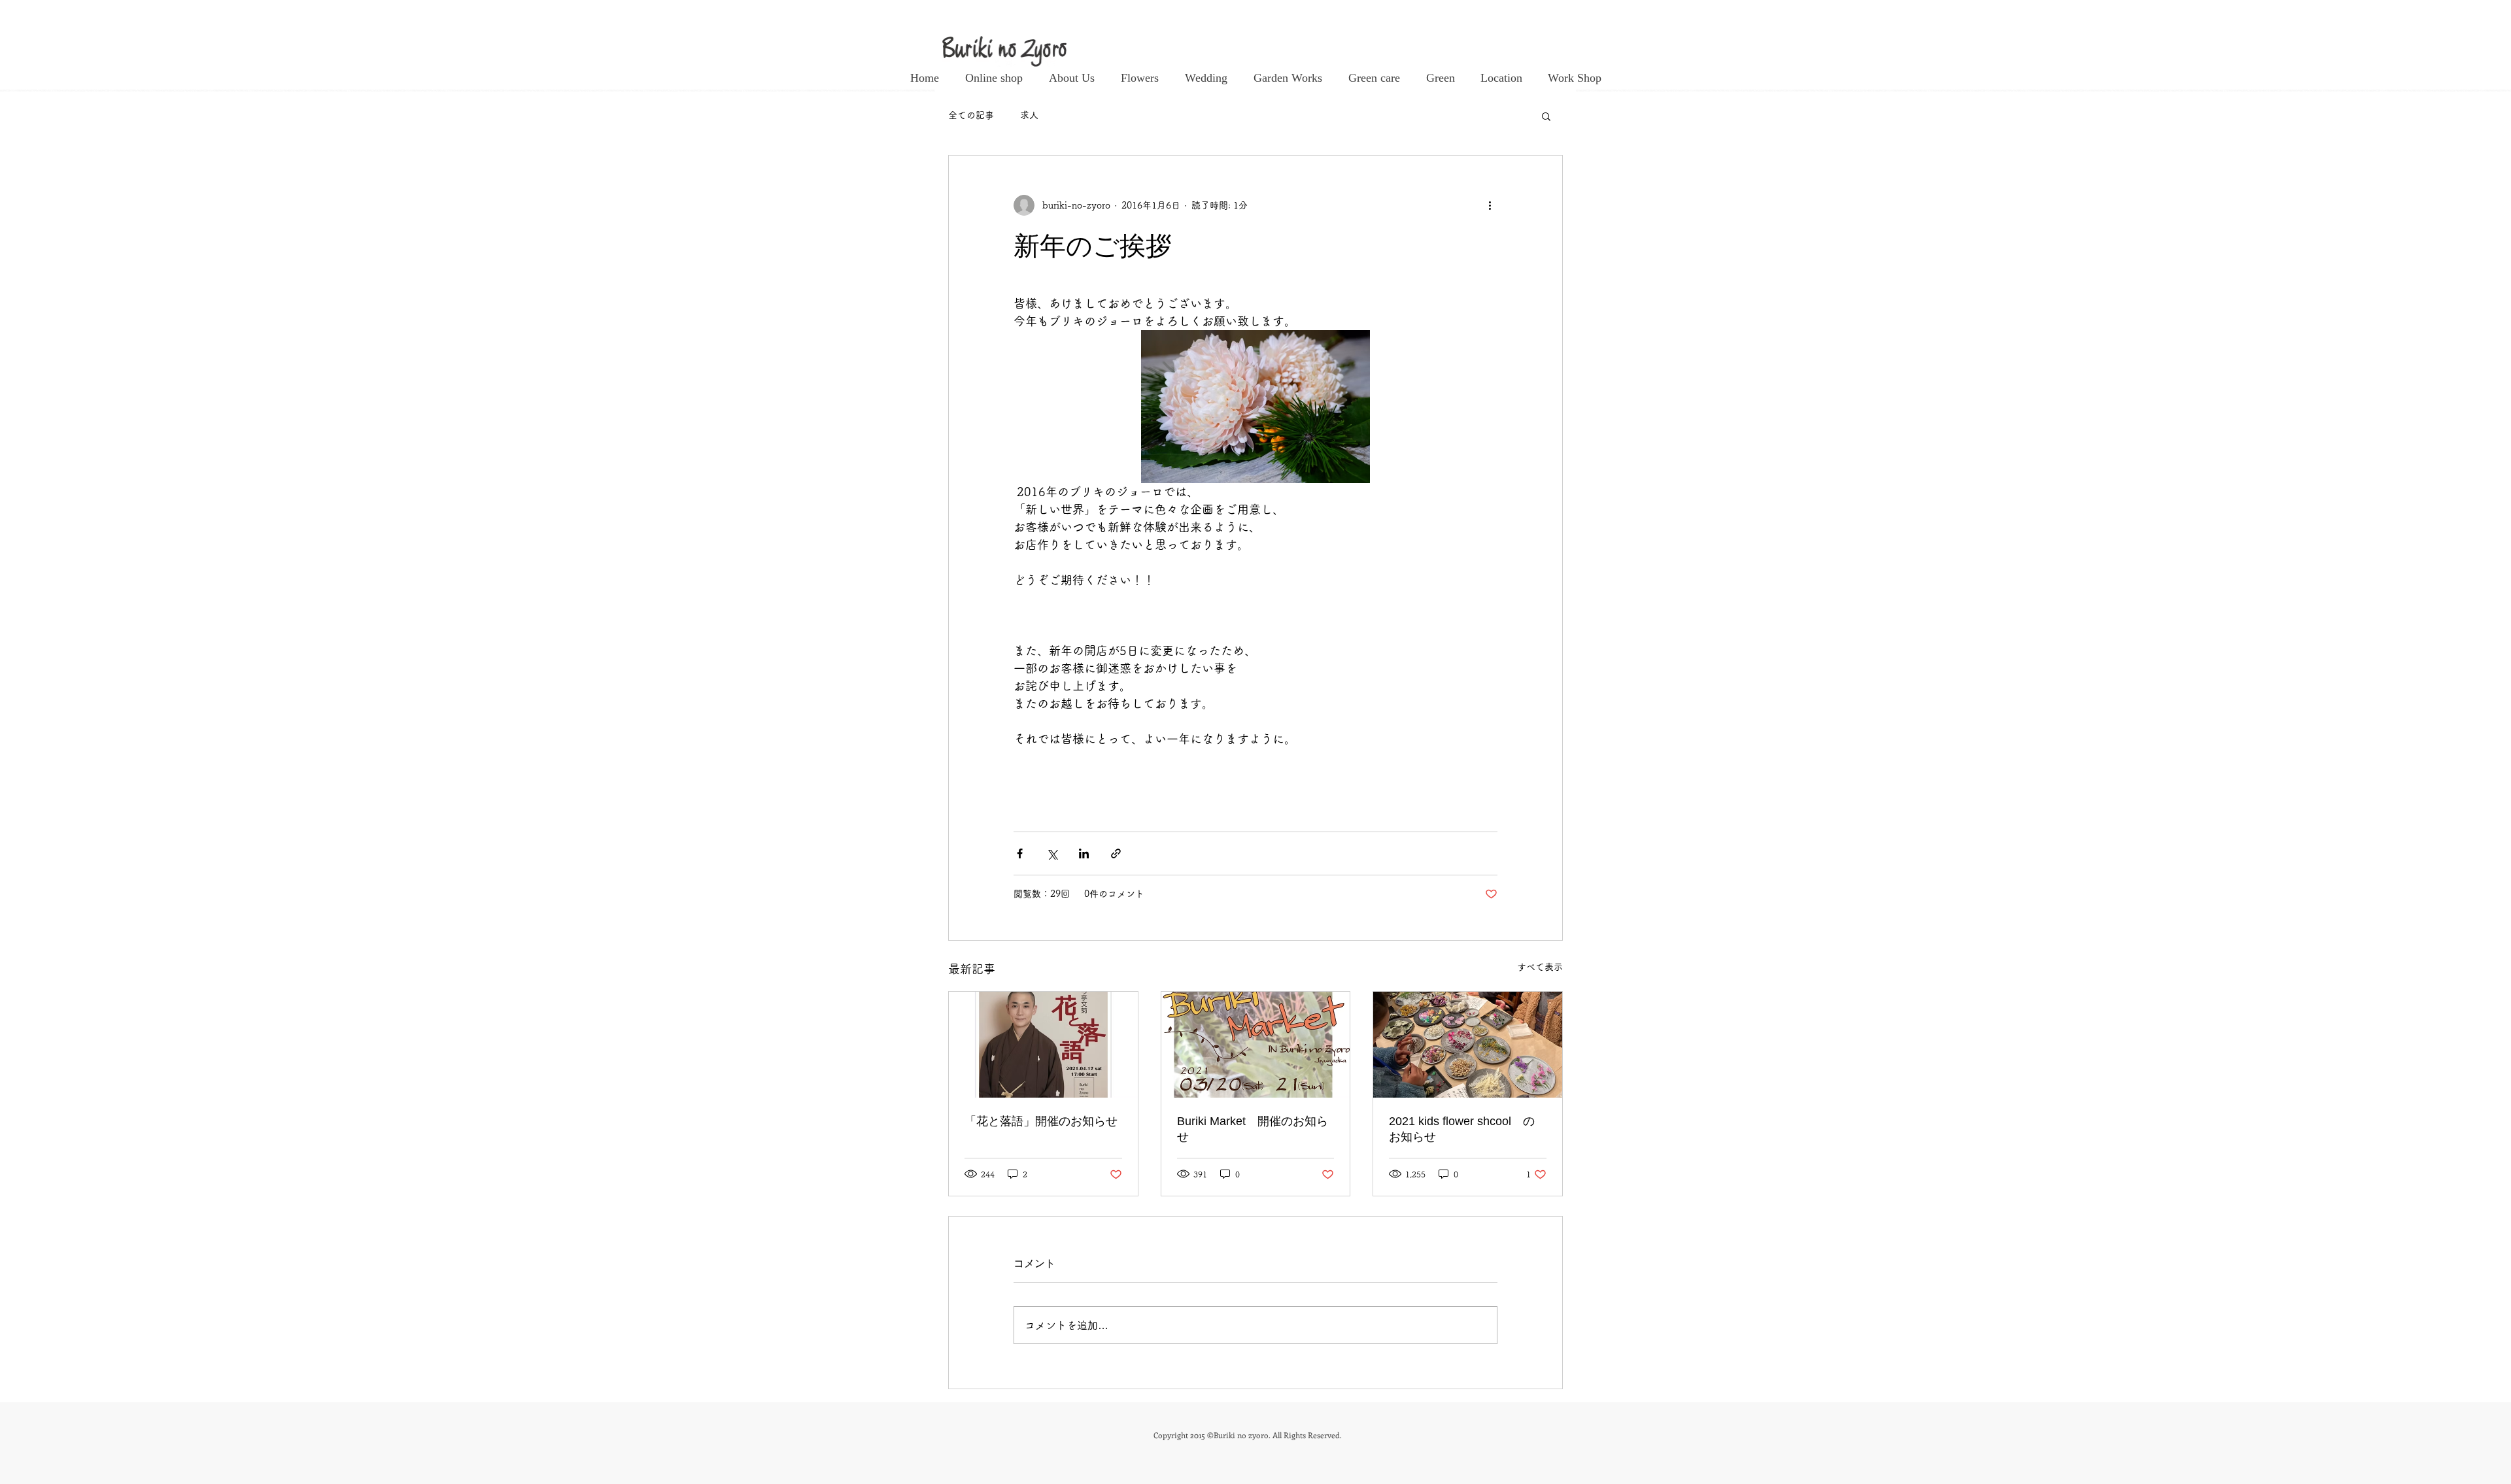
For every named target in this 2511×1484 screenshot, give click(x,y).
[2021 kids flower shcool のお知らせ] (1468, 1045)
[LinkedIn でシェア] (1084, 853)
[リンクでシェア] (1116, 853)
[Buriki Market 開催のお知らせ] (1256, 1045)
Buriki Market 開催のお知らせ (1253, 1129)
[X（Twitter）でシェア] (1052, 853)
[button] (1546, 116)
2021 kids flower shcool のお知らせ (1462, 1129)
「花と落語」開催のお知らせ (1041, 1121)
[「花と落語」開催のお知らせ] (1043, 1045)
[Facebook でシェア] (1020, 853)
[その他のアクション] (1490, 205)
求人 (1029, 115)
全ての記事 (971, 115)
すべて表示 (1540, 967)
